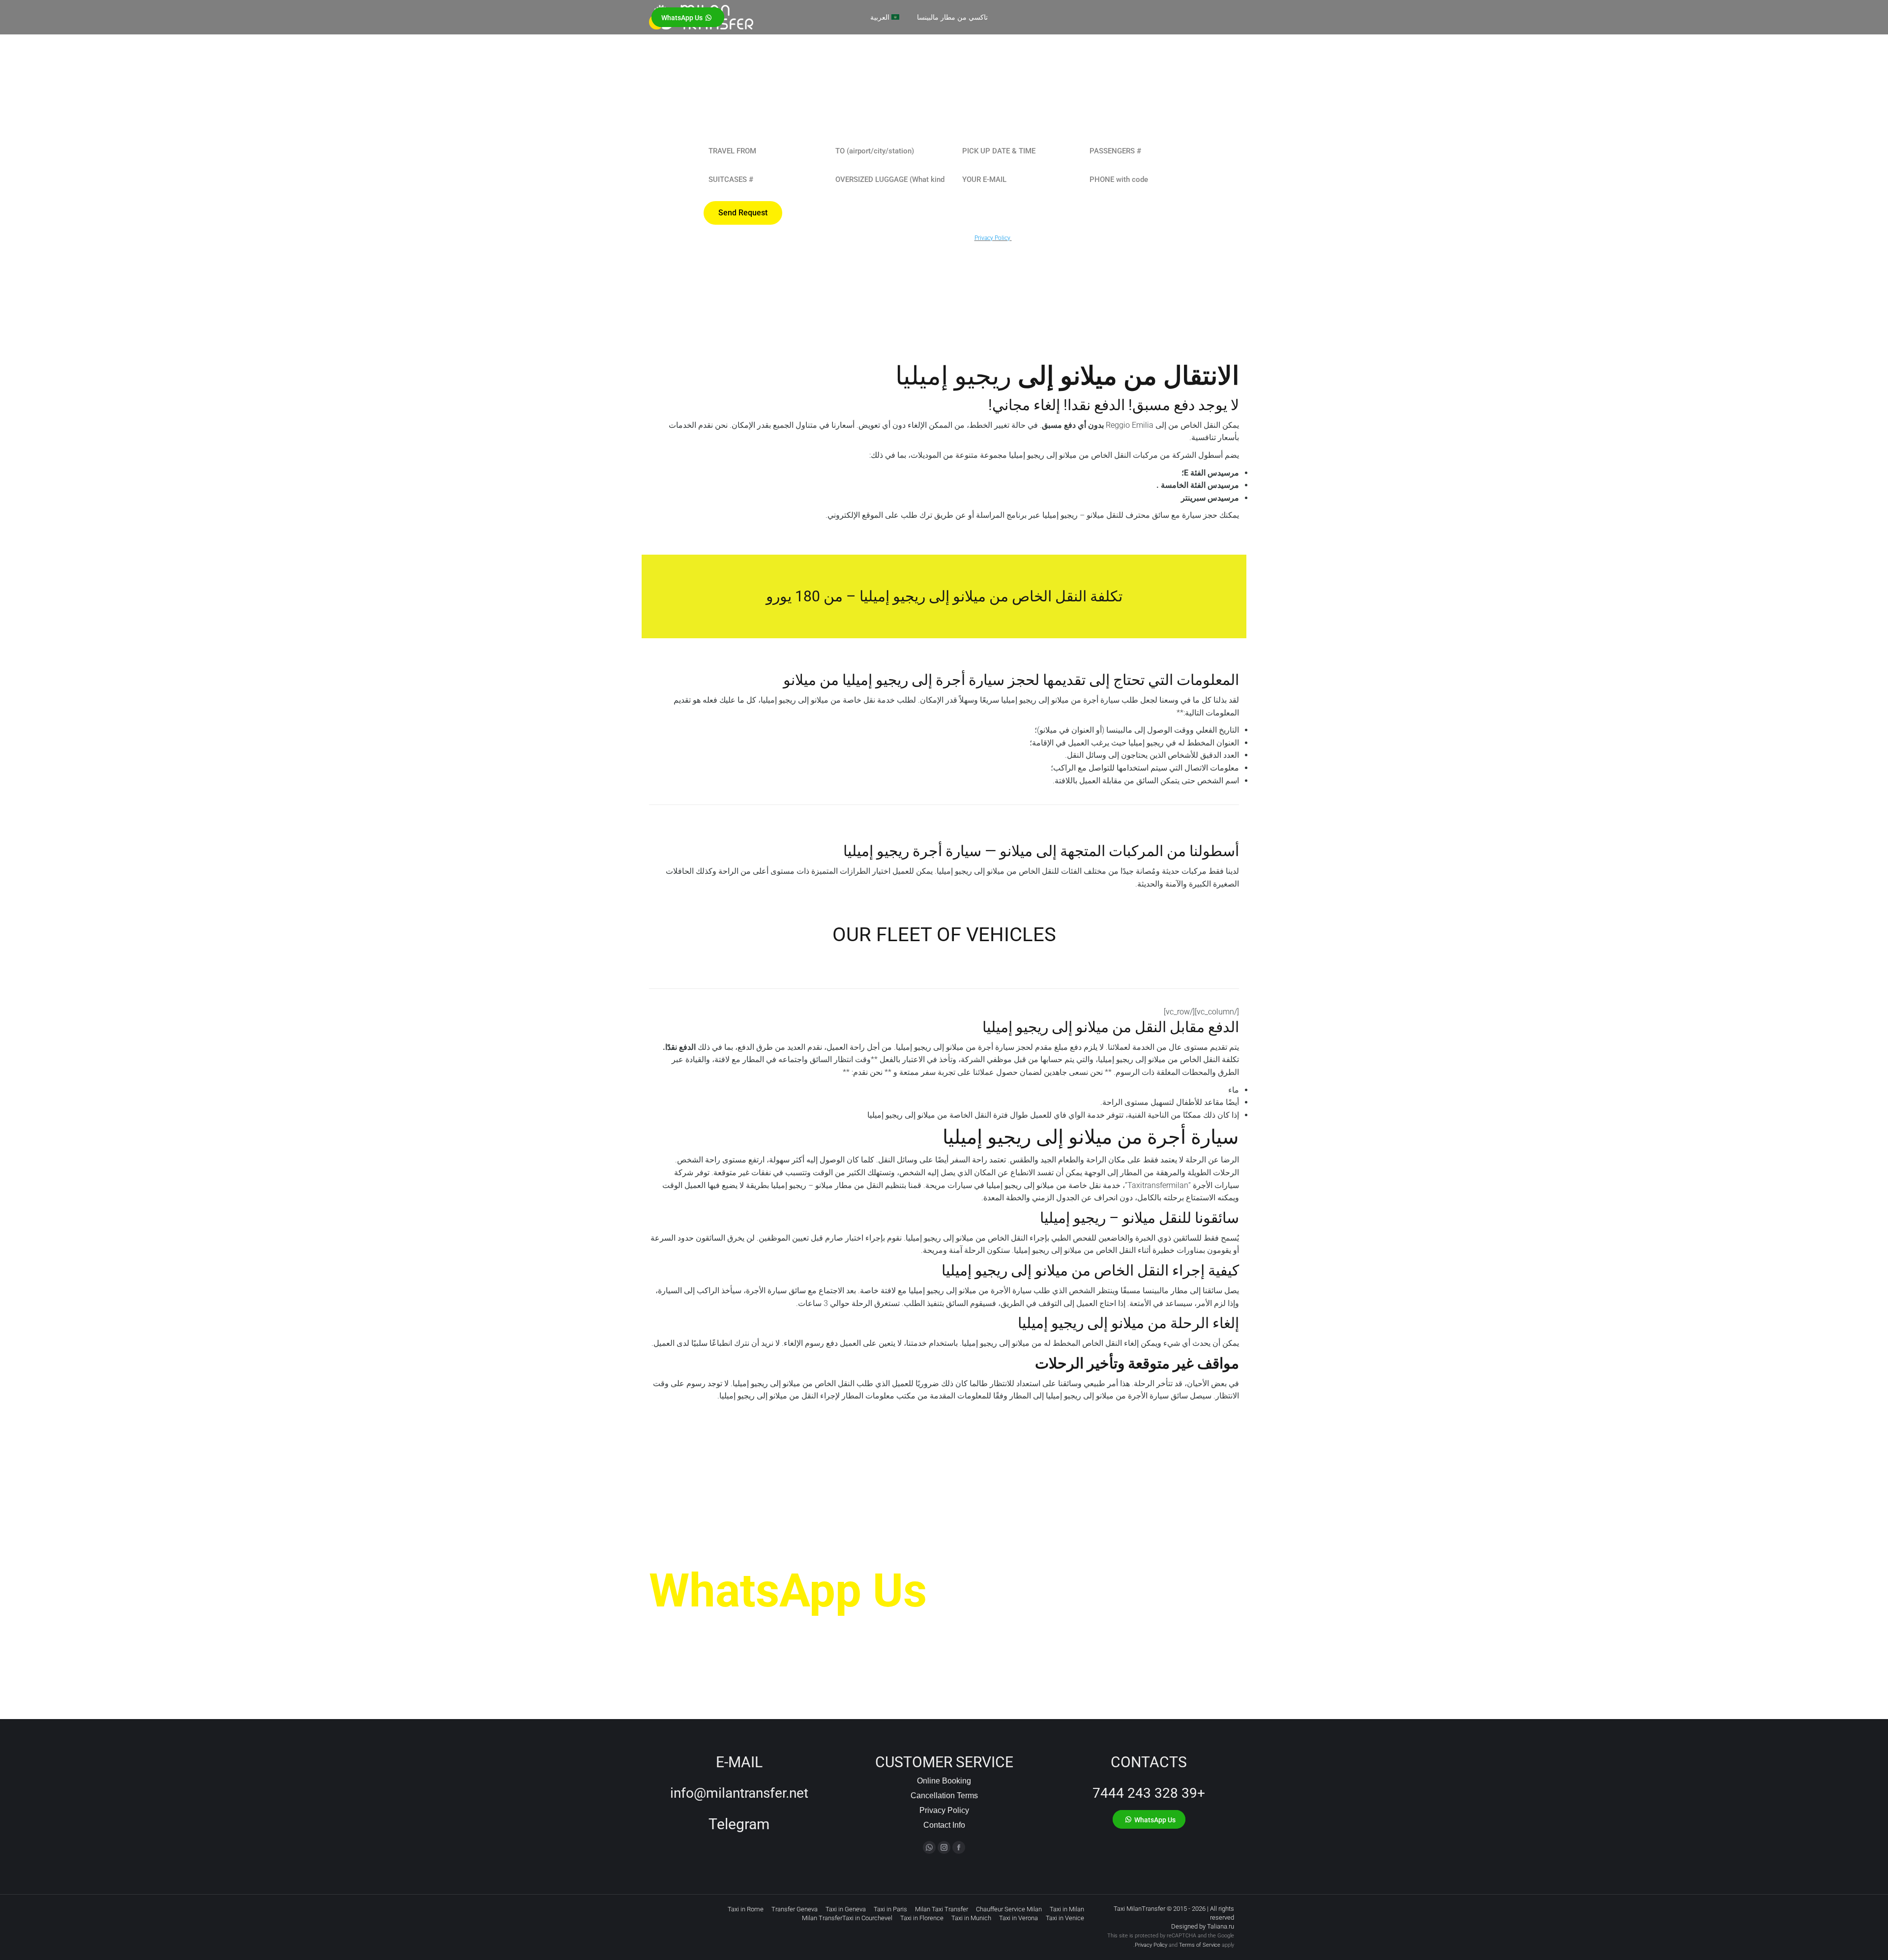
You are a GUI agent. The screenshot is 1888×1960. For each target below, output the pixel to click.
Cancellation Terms (944, 1796)
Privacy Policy (944, 1810)
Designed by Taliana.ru (1203, 1926)
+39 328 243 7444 (1149, 1793)
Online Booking (944, 1781)
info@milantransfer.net (739, 1793)
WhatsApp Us (788, 1591)
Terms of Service (1200, 1945)
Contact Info (944, 1825)
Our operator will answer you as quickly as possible (803, 1630)
